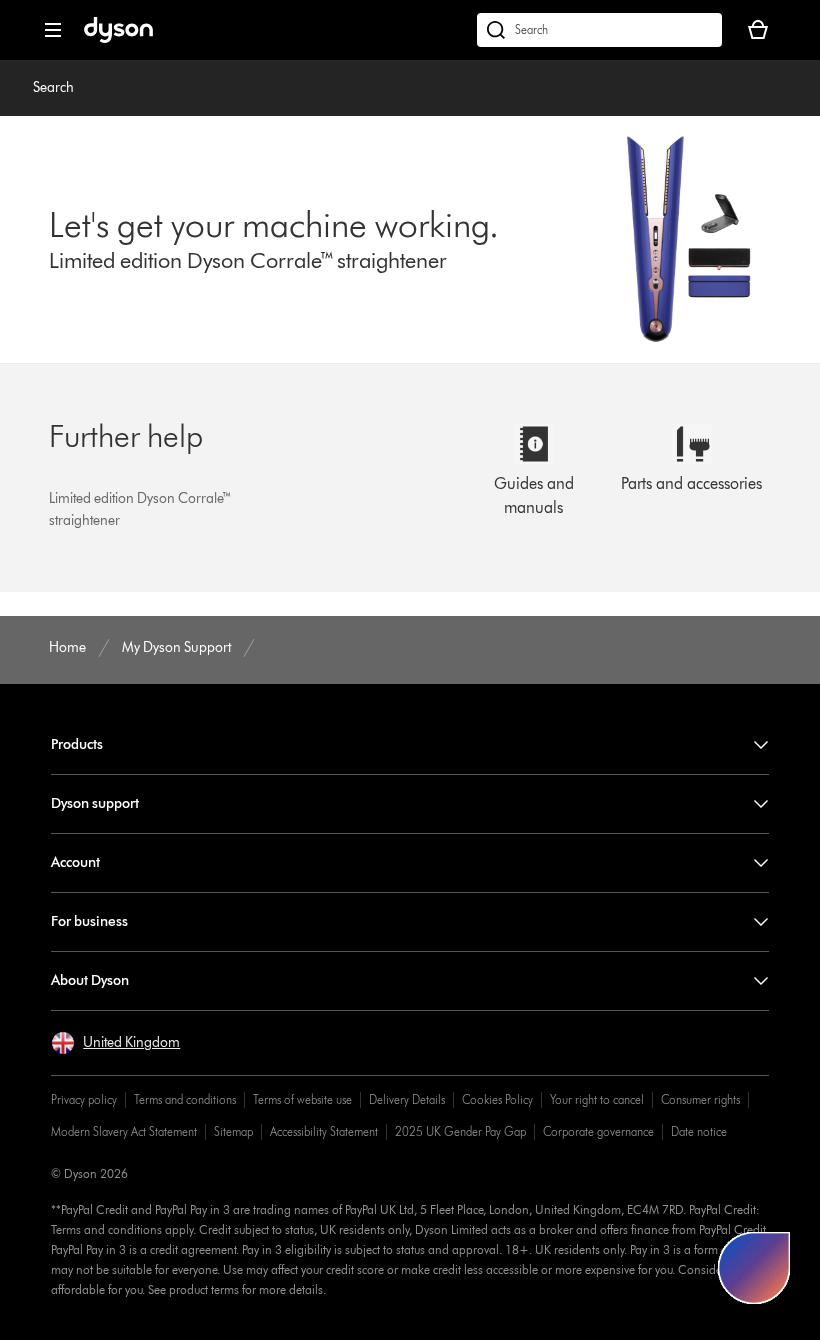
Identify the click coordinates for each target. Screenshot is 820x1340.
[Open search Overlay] (599, 30)
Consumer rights (700, 1099)
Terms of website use (302, 1099)
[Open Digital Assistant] (754, 1268)
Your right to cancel (597, 1099)
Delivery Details (407, 1099)
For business (89, 921)
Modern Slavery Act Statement (124, 1131)
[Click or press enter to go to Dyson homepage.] (118, 38)
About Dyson (90, 980)
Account (75, 862)
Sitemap (233, 1131)
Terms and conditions (185, 1099)
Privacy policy (84, 1099)
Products (77, 744)
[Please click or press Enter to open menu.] (53, 30)
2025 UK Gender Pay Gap (460, 1131)
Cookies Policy (497, 1099)
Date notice (699, 1131)
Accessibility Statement (324, 1131)
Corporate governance (598, 1131)
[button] (115, 1043)
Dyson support (95, 803)
